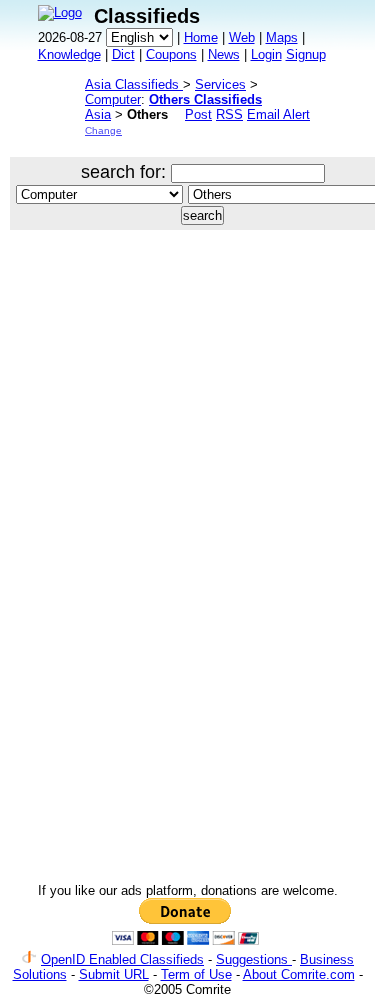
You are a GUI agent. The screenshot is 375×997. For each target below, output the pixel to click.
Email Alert (278, 114)
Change (103, 130)
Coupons (171, 54)
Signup (306, 54)
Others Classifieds (205, 99)
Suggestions (254, 959)
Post (198, 114)
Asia (98, 114)
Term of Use (196, 974)
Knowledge (69, 54)
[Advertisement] (187, 447)
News (224, 54)
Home (201, 37)
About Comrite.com (299, 974)
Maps (282, 37)
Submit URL (114, 974)
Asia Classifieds (134, 84)
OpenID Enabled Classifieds (122, 959)
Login (266, 54)
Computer (113, 99)
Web (242, 37)
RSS (229, 114)
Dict (123, 54)
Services (220, 84)
